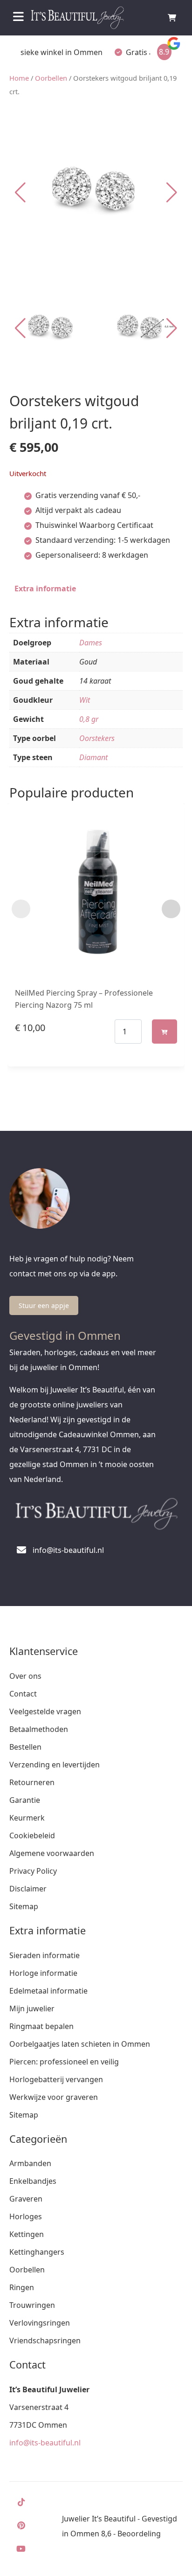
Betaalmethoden (39, 1729)
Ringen (22, 2287)
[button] (172, 193)
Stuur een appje (44, 1305)
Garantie (25, 1800)
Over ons (25, 1676)
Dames (91, 643)
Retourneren (32, 1782)
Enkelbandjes (33, 2181)
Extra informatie (45, 589)
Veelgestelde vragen (45, 1711)
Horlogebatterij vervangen (56, 2079)
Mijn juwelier (32, 2008)
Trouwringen (32, 2305)
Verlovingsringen (40, 2323)
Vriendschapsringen (45, 2341)
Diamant (93, 757)
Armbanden (30, 2163)
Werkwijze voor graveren (54, 2097)
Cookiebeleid (32, 1835)
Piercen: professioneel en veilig (64, 2062)
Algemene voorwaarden (52, 1853)
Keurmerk (27, 1818)
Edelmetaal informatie (48, 1991)
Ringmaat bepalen (41, 2026)
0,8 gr (89, 719)
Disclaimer (28, 1889)
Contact (23, 1694)
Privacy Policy (33, 1871)
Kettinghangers (37, 2252)
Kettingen (27, 2234)
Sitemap (24, 1906)
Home (19, 78)
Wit (85, 700)
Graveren (26, 2199)
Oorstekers (97, 738)
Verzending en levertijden (55, 1765)
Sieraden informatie (45, 1955)
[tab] (45, 589)
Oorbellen (51, 78)
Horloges (26, 2216)
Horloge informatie (43, 1973)
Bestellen (25, 1747)
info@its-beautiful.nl (45, 2443)
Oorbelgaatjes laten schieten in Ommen (80, 2044)
